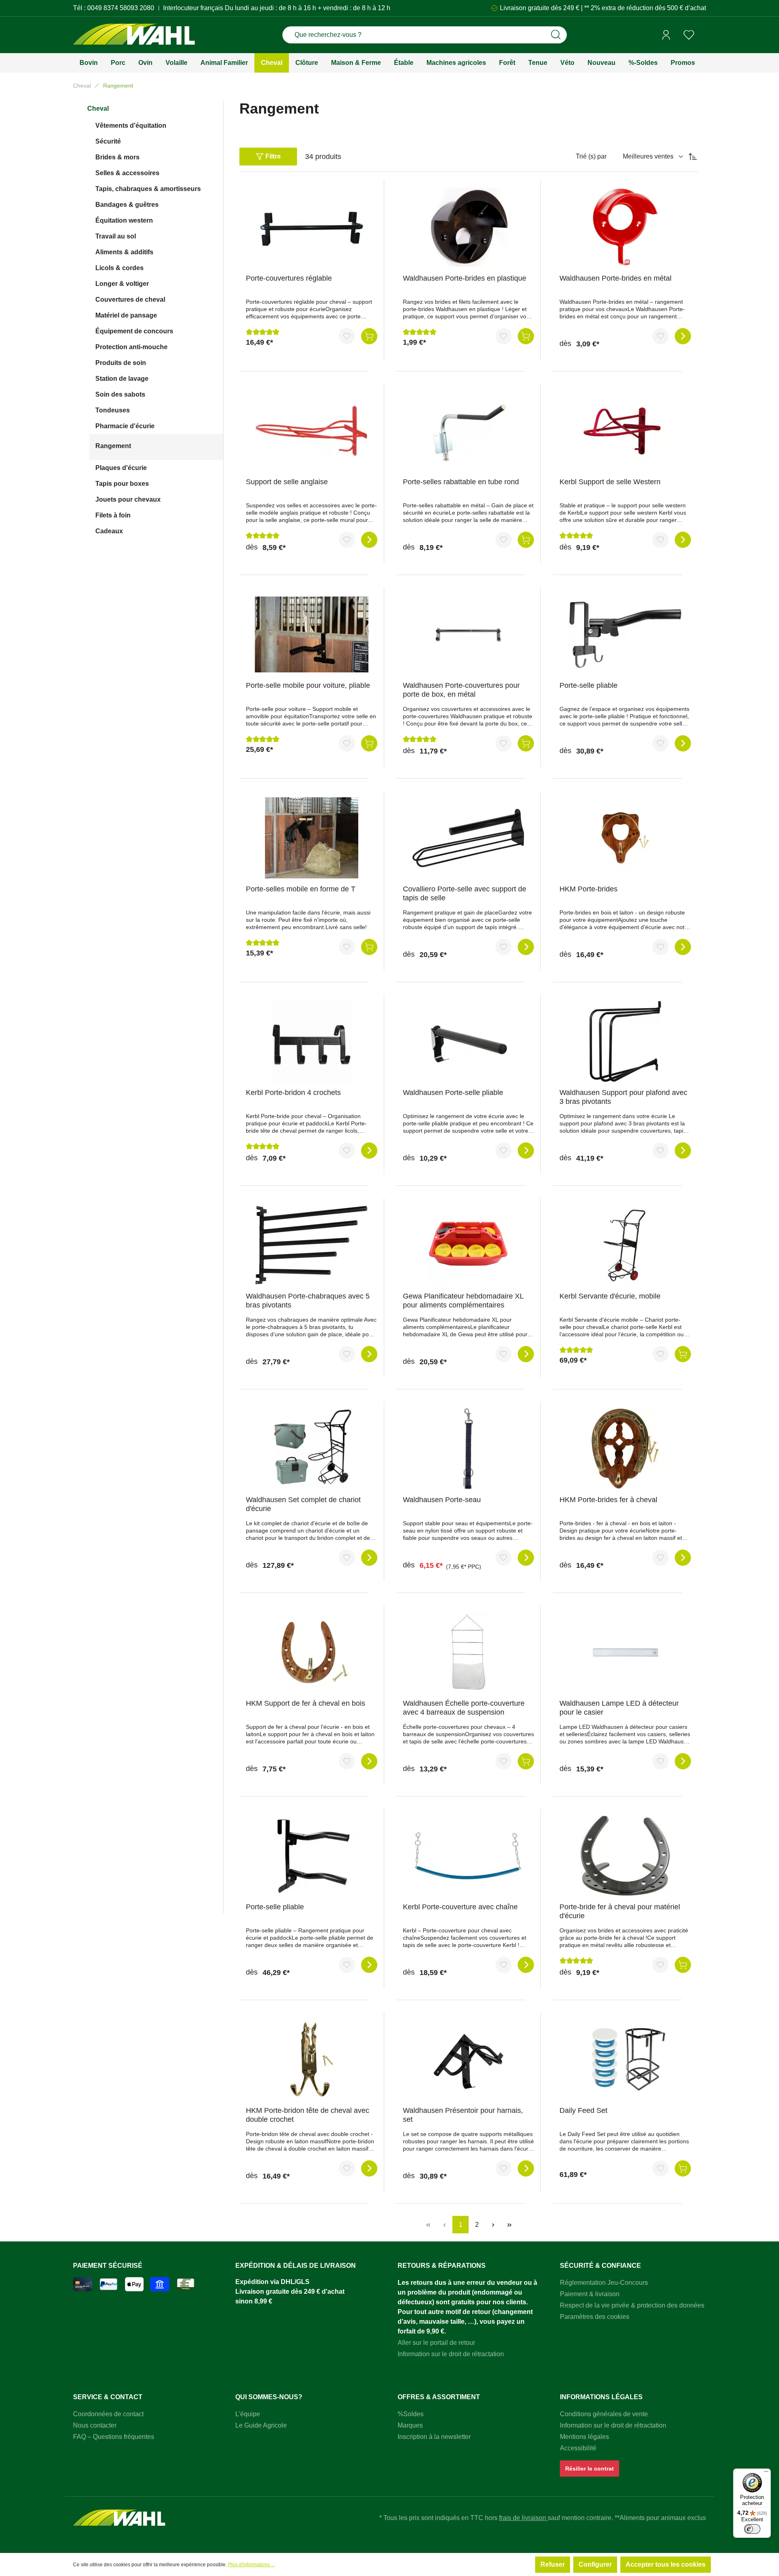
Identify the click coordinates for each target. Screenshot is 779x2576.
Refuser (553, 2564)
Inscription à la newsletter (434, 2437)
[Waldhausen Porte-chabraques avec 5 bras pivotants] (312, 1245)
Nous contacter (95, 2425)
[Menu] (766, 2473)
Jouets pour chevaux (128, 499)
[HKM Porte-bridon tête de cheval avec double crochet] (312, 2059)
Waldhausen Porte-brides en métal (615, 278)
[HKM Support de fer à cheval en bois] (312, 1652)
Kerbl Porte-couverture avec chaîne (460, 1907)
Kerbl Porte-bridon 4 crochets (293, 1093)
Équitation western (124, 220)
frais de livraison (523, 2518)
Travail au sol (116, 236)
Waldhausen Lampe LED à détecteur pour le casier (619, 1708)
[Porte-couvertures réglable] (312, 227)
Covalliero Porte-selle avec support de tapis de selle (465, 893)
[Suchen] (556, 35)
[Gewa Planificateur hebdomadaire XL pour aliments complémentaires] (469, 1245)
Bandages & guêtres (127, 205)
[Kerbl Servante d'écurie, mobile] (625, 1245)
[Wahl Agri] (134, 35)
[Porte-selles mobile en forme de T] (312, 838)
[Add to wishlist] (347, 336)
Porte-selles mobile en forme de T (301, 889)
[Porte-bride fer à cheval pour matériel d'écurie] (625, 1856)
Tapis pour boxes (122, 484)
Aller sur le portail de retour (436, 2343)
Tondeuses (113, 410)
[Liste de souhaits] (689, 35)
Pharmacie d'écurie (125, 426)
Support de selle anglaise (287, 482)
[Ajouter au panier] (369, 336)
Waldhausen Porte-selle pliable (453, 1093)
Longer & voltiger (122, 284)
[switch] (752, 2529)
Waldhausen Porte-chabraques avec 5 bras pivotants (308, 1301)
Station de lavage (122, 379)
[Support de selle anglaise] (312, 431)
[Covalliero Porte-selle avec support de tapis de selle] (469, 838)
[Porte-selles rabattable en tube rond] (469, 431)
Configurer (595, 2564)
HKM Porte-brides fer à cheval (608, 1500)
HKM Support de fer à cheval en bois (306, 1703)
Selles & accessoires (127, 173)
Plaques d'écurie (121, 468)
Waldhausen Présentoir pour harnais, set (463, 2115)
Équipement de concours (134, 331)
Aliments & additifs (124, 252)
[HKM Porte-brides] (625, 838)
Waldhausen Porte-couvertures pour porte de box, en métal (461, 690)
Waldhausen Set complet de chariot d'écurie (303, 1504)
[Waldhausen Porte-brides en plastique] (469, 227)
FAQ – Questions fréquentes (114, 2437)
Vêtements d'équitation (131, 126)
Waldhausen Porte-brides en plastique (465, 278)
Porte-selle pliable (589, 685)
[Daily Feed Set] (625, 2059)
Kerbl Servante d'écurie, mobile (610, 1296)
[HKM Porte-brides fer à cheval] (625, 1449)
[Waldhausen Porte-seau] (469, 1449)
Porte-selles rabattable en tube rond (461, 482)
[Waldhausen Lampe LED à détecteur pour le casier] (625, 1652)
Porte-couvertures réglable (289, 278)
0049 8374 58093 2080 (121, 8)
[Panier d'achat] (703, 35)
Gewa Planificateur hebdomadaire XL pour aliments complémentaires (463, 1301)
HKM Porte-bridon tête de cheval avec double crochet (308, 2115)
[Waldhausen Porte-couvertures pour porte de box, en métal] (469, 634)
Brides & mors (117, 157)
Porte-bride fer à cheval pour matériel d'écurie (620, 1911)
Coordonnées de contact (108, 2414)
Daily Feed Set (583, 2110)
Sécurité (108, 141)
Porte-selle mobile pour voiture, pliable (308, 685)
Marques (410, 2425)
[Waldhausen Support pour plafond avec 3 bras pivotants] (625, 1041)
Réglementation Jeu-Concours (604, 2283)
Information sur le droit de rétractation (451, 2354)
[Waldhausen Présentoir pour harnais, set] (469, 2059)
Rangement (113, 446)
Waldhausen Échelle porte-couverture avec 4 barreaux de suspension (464, 1708)
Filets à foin (113, 515)
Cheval (98, 108)
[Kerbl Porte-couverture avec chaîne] (469, 1856)
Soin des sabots (120, 394)
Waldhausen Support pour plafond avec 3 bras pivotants (623, 1097)
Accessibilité (578, 2448)
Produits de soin (121, 363)
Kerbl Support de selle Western (610, 482)
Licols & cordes (119, 268)
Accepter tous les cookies (666, 2564)
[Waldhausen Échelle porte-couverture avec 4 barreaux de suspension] (469, 1652)
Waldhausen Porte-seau (442, 1500)
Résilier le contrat (590, 2469)
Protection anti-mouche (131, 347)
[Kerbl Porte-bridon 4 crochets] (312, 1041)
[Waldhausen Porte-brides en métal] (625, 227)
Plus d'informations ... (251, 2565)
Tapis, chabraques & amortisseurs (148, 189)
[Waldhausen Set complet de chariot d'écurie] (312, 1449)
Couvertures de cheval (130, 299)
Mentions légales (584, 2437)
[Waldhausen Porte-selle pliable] (469, 1041)
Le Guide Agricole (261, 2425)
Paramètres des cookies (595, 2317)
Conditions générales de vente (604, 2414)
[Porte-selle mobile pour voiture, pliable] (312, 634)
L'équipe (248, 2414)
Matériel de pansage (126, 315)
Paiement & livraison (590, 2294)
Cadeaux (109, 531)
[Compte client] (666, 35)
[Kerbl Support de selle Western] (625, 431)
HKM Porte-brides (589, 889)
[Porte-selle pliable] (625, 634)
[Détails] (683, 336)
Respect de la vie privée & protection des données (632, 2305)
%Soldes (411, 2414)
